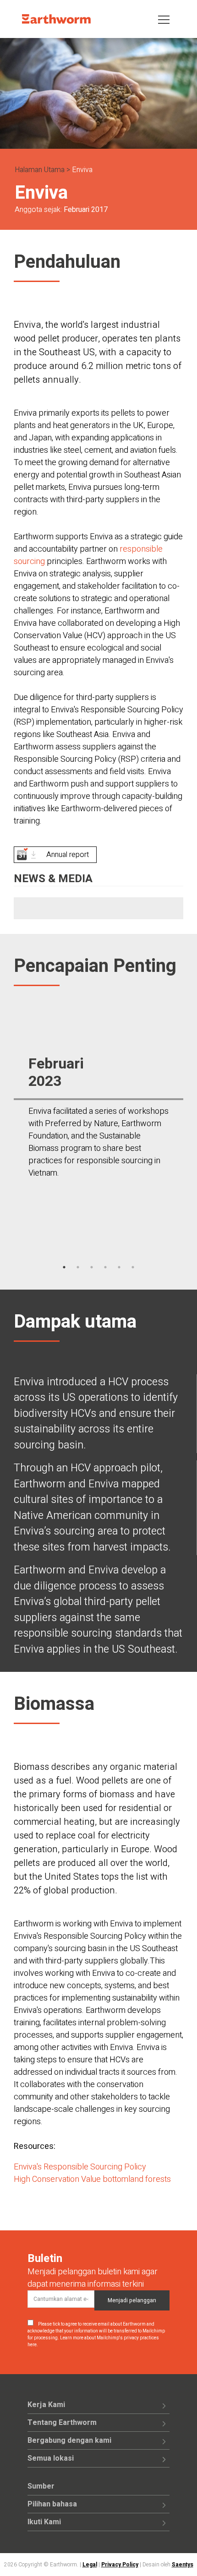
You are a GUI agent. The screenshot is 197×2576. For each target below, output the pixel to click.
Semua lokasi (51, 2458)
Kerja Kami (46, 2405)
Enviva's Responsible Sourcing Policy (80, 2167)
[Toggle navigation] (164, 19)
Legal (90, 2565)
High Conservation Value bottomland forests (92, 2179)
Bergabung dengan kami (69, 2440)
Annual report (68, 855)
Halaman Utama (40, 170)
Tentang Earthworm (62, 2423)
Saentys (183, 2565)
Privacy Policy (120, 2565)
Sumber (41, 2486)
